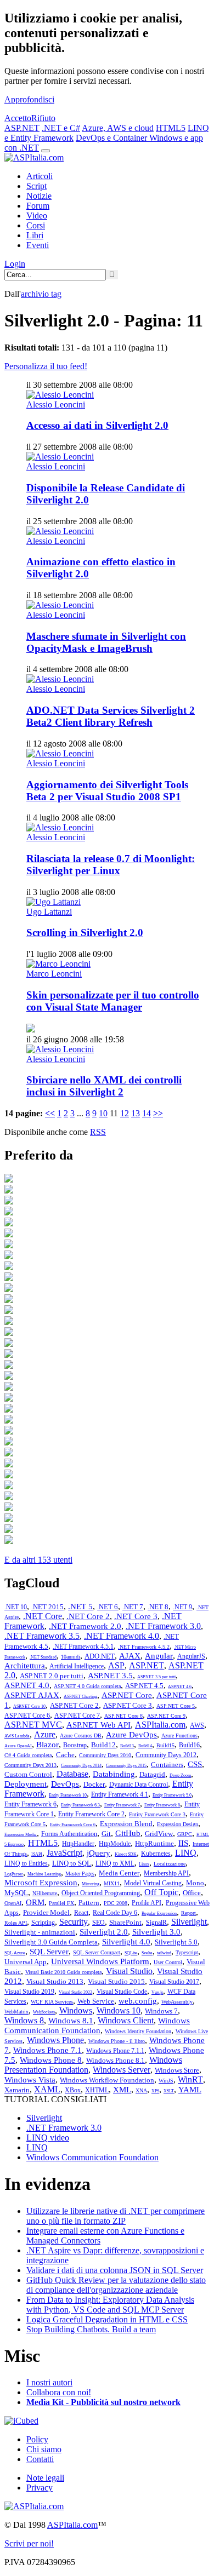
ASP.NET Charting (80, 1697)
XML (122, 2090)
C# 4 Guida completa (28, 1755)
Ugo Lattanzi (49, 912)
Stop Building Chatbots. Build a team (91, 2329)
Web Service (96, 2001)
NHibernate (45, 1893)
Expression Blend (126, 1824)
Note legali (45, 2478)
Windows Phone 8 (51, 2060)
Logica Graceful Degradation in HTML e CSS (107, 2319)
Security (74, 1922)
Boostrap (75, 1745)
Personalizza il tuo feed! (46, 366)
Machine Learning (44, 1874)
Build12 (103, 1745)
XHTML (97, 2090)
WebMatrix (16, 2012)
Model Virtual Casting (153, 1883)
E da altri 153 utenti (38, 1560)
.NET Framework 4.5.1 (83, 1646)
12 (125, 1113)
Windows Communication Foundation (92, 2157)
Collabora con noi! (59, 2392)
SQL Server (49, 1952)
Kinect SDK (126, 1854)
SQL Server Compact (97, 1952)
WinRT (190, 2079)
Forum (38, 206)
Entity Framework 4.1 (120, 1794)
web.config (138, 2001)
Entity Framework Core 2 (91, 1814)
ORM (35, 1902)
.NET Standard (43, 1657)
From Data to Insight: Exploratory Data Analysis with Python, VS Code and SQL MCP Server (110, 2305)
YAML (190, 2090)
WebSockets (44, 2012)
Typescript (187, 1952)
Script (36, 186)
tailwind (164, 1953)
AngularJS (191, 1656)
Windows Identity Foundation (138, 2031)
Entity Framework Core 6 (73, 1825)
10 (103, 1113)
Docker (94, 1784)
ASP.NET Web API (98, 1725)
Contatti (40, 2459)
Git (106, 1834)
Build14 (145, 1746)
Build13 (127, 1746)
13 (136, 1113)
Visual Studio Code (122, 1992)
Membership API (166, 1873)
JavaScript (64, 1853)
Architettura (25, 1666)
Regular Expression (159, 1914)
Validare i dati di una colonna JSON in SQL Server (115, 2270)
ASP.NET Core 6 (27, 1716)
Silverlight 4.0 (126, 1942)
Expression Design (178, 1824)
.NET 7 (133, 1607)
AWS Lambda (17, 1736)
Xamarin (17, 2090)
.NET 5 (80, 1607)
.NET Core (43, 1616)
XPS (155, 2091)
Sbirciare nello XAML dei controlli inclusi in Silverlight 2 (104, 1086)
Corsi (36, 225)
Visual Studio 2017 (174, 1982)
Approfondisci (29, 99)
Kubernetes (156, 1854)
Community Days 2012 (166, 1755)
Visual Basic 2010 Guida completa (63, 1972)
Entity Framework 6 (30, 1804)
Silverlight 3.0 (156, 1932)
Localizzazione (170, 1864)
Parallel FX (61, 1903)
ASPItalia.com (160, 1725)
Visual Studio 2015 (116, 1981)
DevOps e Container (112, 138)
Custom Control (28, 1774)
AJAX (130, 1656)
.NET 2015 (47, 1607)
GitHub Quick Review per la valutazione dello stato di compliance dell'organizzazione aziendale (116, 2285)
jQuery (98, 1853)
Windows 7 (161, 2011)
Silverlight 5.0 (176, 1942)
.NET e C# (61, 128)
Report (188, 1913)
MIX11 (112, 1883)
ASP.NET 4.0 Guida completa (87, 1686)
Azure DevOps (131, 1735)
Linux (144, 1864)
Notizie (39, 196)
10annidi (71, 1657)
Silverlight (189, 1922)
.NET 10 (16, 1607)
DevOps (65, 1784)
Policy (37, 2439)
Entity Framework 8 (162, 1805)
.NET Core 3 (136, 1616)
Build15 (165, 1745)
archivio (41, 294)
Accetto (18, 118)
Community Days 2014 (81, 1766)
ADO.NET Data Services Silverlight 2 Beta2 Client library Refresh (111, 716)
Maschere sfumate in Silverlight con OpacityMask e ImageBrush (106, 642)
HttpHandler (78, 1844)
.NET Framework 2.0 (85, 1626)
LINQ (186, 1853)
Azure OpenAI (18, 1746)
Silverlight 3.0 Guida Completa (51, 1942)
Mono (195, 1883)
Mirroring (91, 1884)
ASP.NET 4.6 (180, 1687)
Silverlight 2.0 (104, 1932)
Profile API (147, 1903)
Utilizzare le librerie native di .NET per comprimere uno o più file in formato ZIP (116, 2216)
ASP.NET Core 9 (166, 1716)
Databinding (114, 1774)
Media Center (119, 1873)
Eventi (38, 245)
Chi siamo (44, 2449)
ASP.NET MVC (33, 1725)
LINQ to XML (115, 1863)
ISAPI (37, 1854)
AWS (197, 1725)
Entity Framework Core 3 (157, 1814)
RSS (98, 1132)
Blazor (47, 1745)
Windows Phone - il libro (117, 2041)
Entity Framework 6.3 (80, 1805)
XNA (141, 2090)
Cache (65, 1755)
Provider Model (46, 1912)
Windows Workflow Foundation (107, 2080)
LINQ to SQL (72, 1863)
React (81, 1913)
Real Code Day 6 (115, 1913)
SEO (98, 1923)
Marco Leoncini (54, 974)
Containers (167, 1765)
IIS (183, 1843)
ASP (116, 1665)
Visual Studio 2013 (55, 1981)
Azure (45, 1734)
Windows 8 (24, 2020)
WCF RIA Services (52, 2002)
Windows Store (177, 2070)
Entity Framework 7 (122, 1805)
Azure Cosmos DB (81, 1735)
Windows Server (122, 2070)
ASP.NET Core (127, 1695)
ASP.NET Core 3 (128, 1705)
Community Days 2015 (126, 1766)
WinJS (166, 2081)
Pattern (89, 1903)
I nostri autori (49, 2382)
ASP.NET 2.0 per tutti (52, 1676)
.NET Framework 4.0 (122, 1636)
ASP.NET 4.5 (144, 1686)
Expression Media (21, 1835)
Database (72, 1774)
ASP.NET (22, 128)
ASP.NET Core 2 (74, 1705)
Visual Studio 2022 (75, 1992)
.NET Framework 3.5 (42, 1636)
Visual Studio (129, 1971)
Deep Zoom (180, 1775)
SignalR (156, 1923)
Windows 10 (119, 2010)
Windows (76, 2010)
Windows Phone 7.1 (47, 2050)
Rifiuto (43, 118)
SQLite (131, 1953)
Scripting (43, 1923)
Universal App (26, 1962)
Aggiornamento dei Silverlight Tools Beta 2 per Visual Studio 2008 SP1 (107, 791)
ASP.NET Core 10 (29, 1706)
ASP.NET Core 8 (123, 1716)
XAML (47, 2089)
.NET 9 (182, 1607)
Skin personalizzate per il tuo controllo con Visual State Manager (113, 1001)
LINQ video (48, 2138)
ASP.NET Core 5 (176, 1706)
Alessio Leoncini (56, 405)
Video (37, 216)
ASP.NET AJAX (32, 1695)
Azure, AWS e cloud (118, 128)
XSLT (169, 2091)
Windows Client (126, 2020)
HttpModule (115, 1844)
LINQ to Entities (26, 1863)
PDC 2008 (116, 1903)
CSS (195, 1764)
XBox (73, 2090)
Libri (35, 235)
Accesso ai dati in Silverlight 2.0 (97, 425)
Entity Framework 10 (68, 1795)
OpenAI (13, 1903)
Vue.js (157, 1992)
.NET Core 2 (88, 1616)
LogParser (14, 1874)
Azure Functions (179, 1735)
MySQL (16, 1893)
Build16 (189, 1745)
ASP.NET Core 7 (77, 1716)
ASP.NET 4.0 (27, 1685)
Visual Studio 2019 (29, 1992)
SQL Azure (15, 1953)
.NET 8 (158, 1607)
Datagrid (152, 1774)
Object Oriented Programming (101, 1893)
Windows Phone (55, 2040)
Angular (159, 1656)
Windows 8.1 (71, 2021)
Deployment (26, 1784)
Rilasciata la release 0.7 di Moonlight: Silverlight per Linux (111, 865)
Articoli (40, 176)
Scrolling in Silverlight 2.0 (85, 933)
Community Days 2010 (105, 1755)
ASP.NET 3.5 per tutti (156, 1677)
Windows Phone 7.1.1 (115, 2051)
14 (147, 1113)
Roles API (16, 1923)
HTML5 (171, 128)
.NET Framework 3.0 (163, 1626)
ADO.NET (100, 1656)
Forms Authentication (69, 1834)
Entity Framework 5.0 (172, 1795)
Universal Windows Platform (100, 1961)
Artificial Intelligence (77, 1666)
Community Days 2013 (30, 1765)
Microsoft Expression (41, 1883)
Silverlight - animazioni (40, 1932)
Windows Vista (30, 2080)
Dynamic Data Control (139, 1785)
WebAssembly (177, 2002)
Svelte (147, 1953)
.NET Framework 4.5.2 (144, 1647)
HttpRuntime (154, 1843)
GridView (159, 1834)
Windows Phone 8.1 (116, 2060)
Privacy (40, 2488)
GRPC (185, 1834)
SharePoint (125, 1922)
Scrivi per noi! (29, 2543)
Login (15, 264)
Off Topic (161, 1892)
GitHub (128, 1833)
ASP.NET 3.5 (110, 1676)
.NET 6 (108, 1607)
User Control (168, 1962)
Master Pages (80, 1874)
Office (192, 1893)
